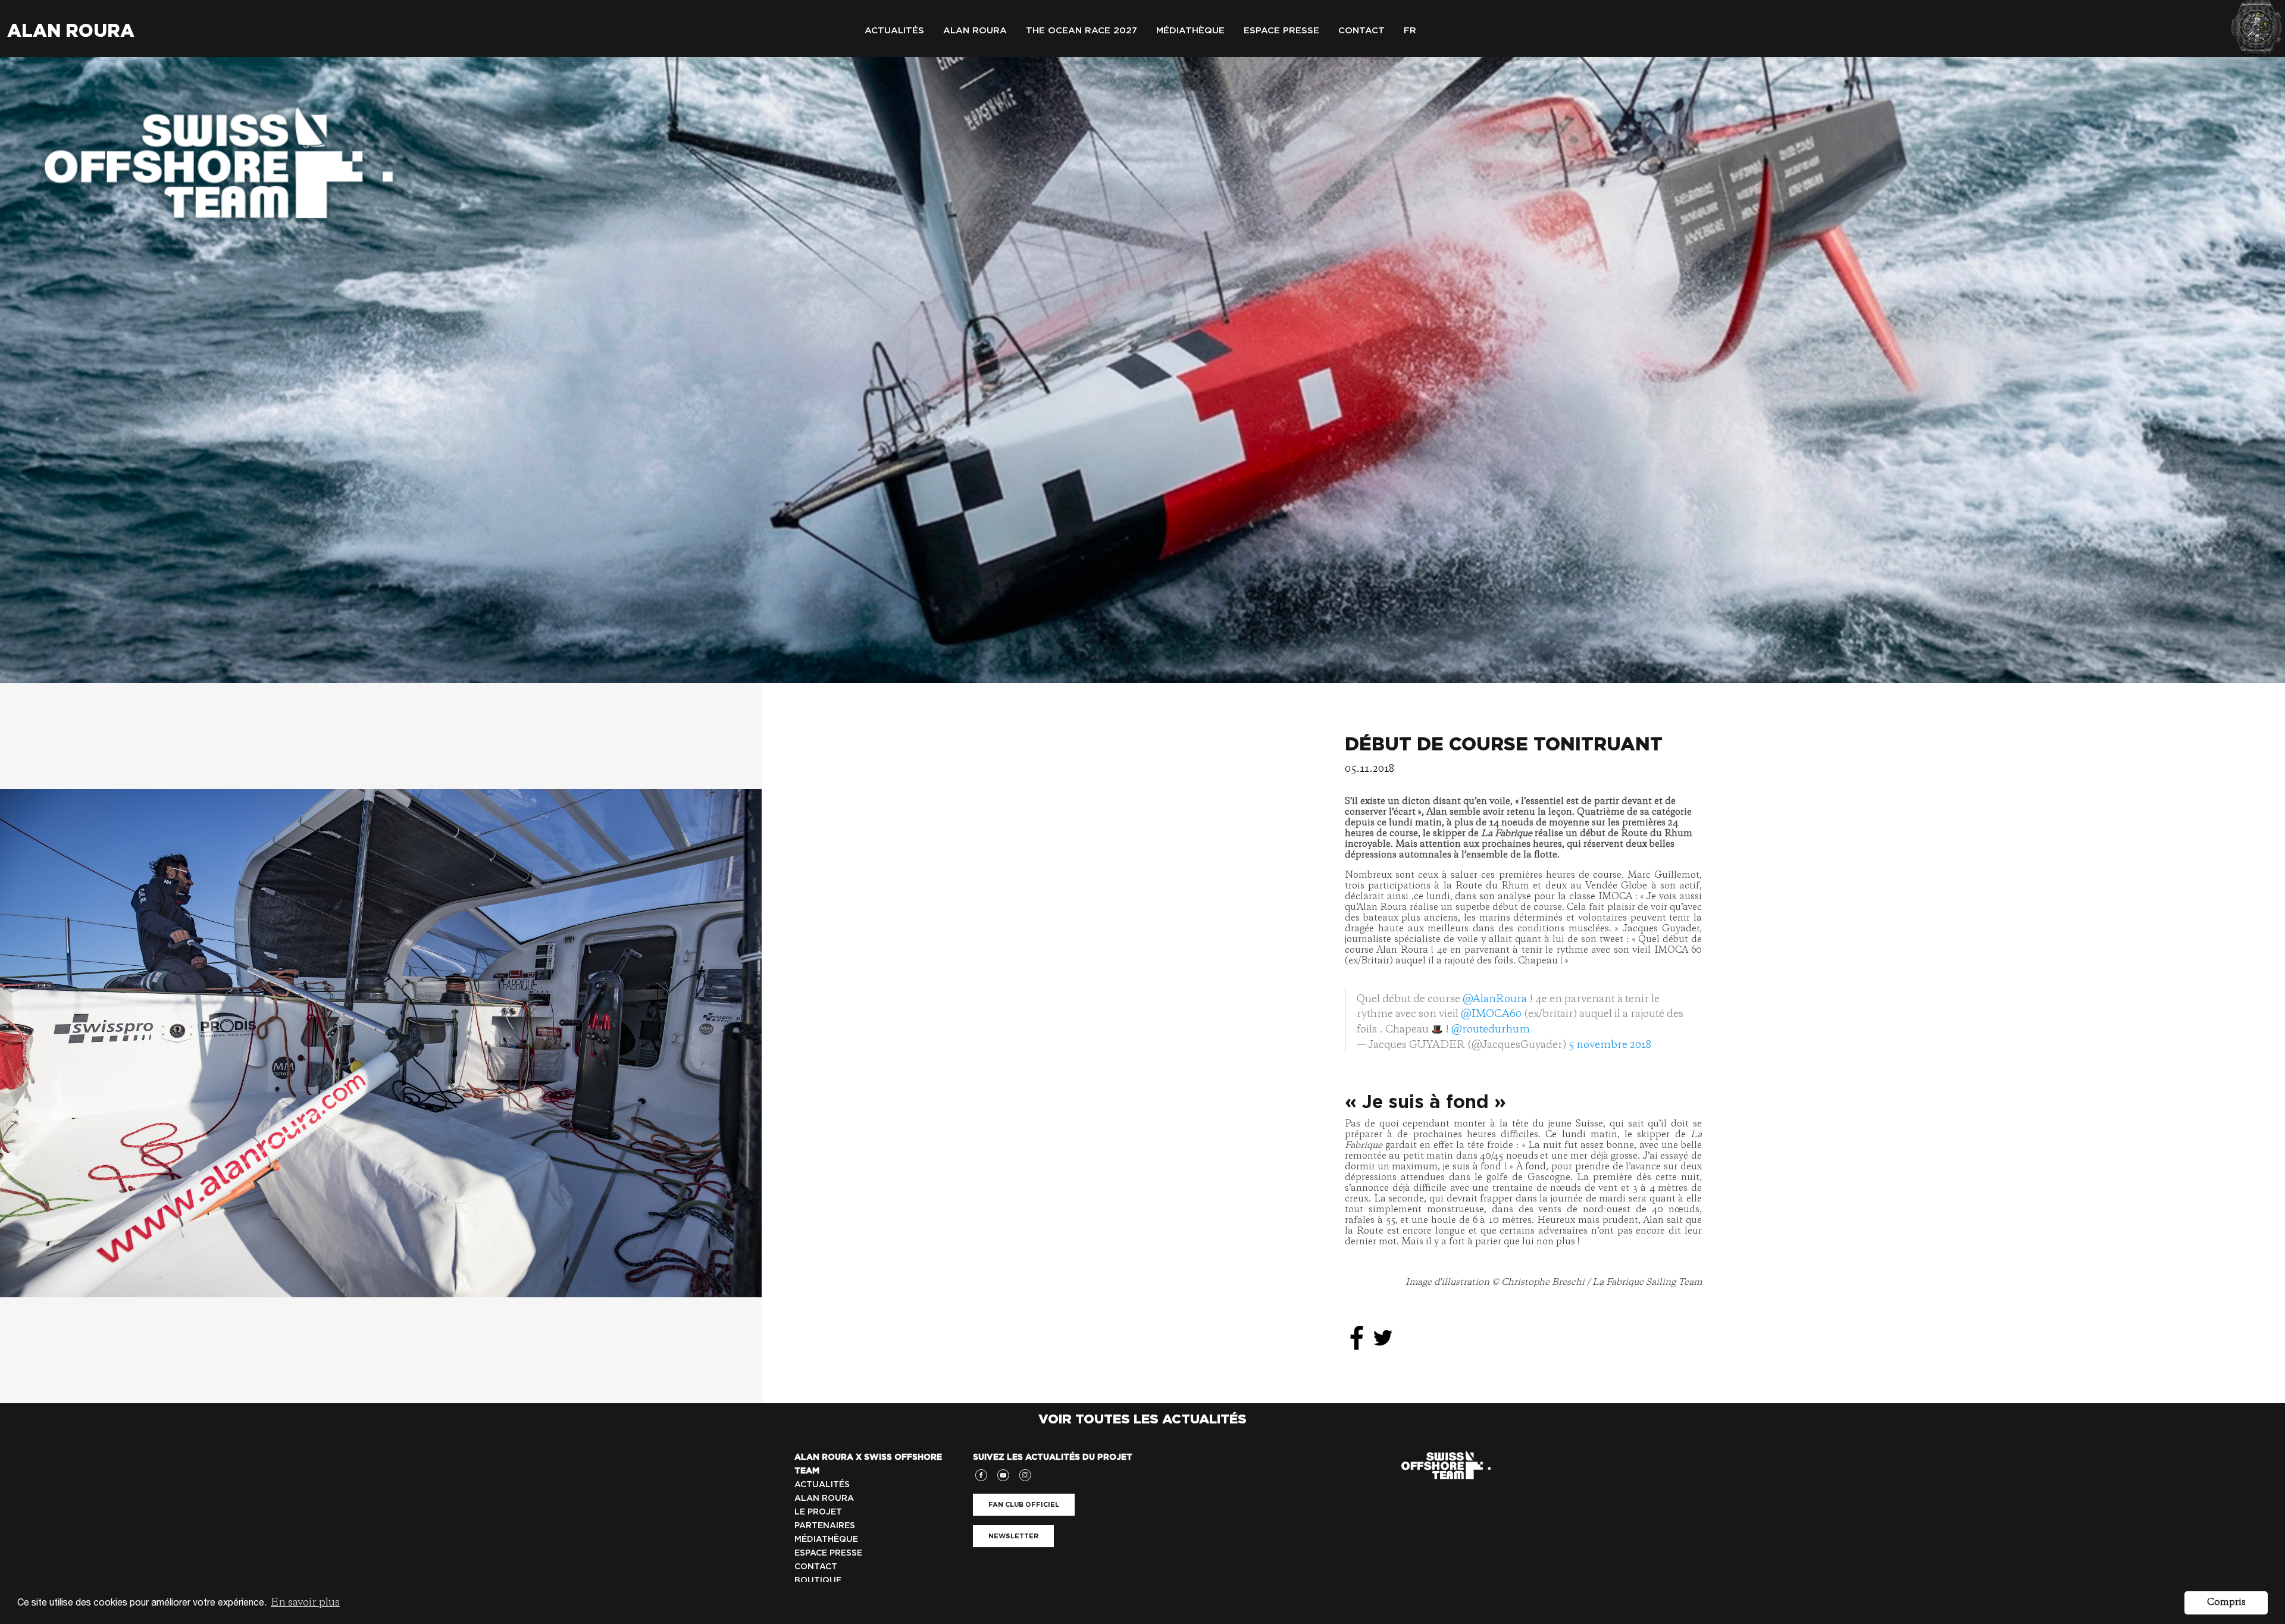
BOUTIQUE (818, 1580)
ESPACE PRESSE (828, 1553)
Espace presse (1281, 30)
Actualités (894, 30)
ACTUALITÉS (822, 1484)
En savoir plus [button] (305, 1603)
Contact (1361, 30)
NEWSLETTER (1013, 1536)
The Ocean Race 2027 (1082, 30)
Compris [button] (2226, 1603)
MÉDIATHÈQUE (826, 1539)
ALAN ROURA (824, 1498)
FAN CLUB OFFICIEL (1024, 1504)
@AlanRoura (1495, 999)
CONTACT (816, 1566)
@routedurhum (1491, 1030)
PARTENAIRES (825, 1525)
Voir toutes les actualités (1142, 1419)
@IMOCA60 (1491, 1014)
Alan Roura (71, 30)
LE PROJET (818, 1512)
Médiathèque (1190, 30)
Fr (1410, 30)
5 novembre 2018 (1610, 1045)
